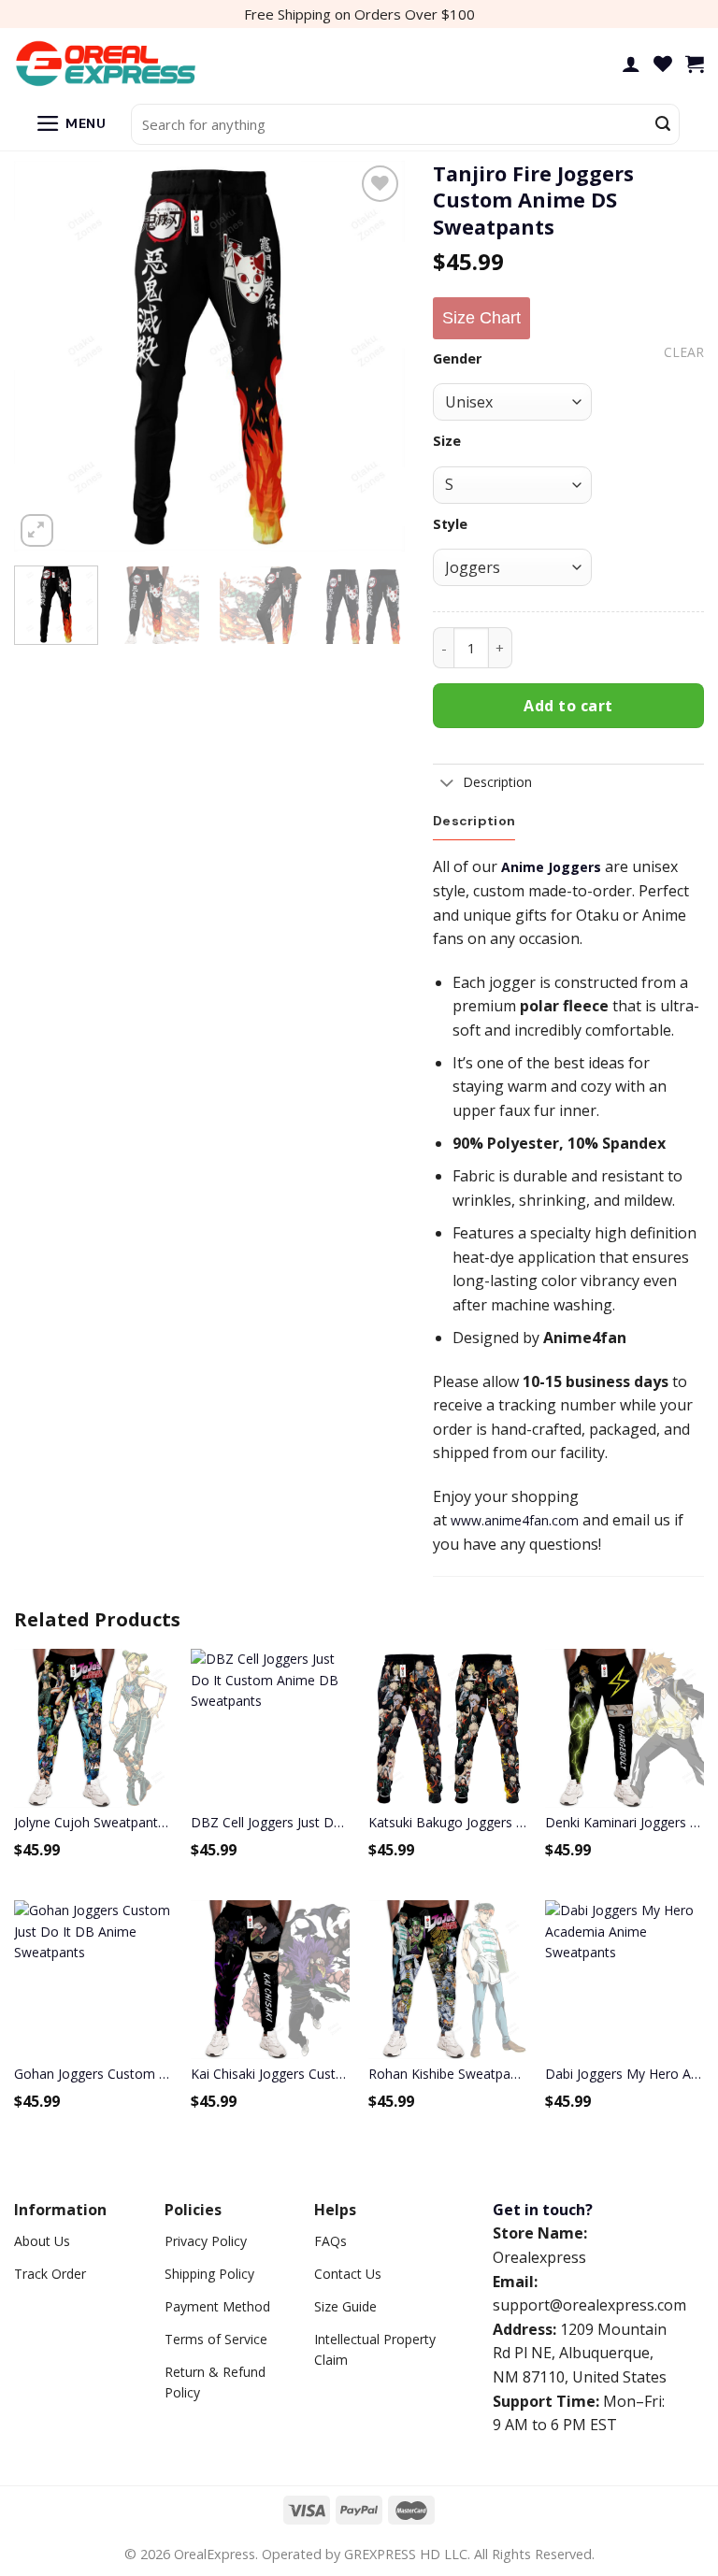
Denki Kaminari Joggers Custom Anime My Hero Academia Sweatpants (625, 1822)
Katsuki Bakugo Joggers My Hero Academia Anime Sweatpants (448, 1822)
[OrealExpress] (108, 64)
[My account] (631, 64)
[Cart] (695, 64)
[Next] (373, 356)
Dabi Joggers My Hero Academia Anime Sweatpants (625, 2074)
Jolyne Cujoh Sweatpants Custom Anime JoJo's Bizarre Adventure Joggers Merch (93, 1822)
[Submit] (663, 124)
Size (447, 441)
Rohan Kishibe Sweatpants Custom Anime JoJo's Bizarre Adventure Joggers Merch (448, 2074)
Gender (457, 358)
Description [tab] (474, 821)
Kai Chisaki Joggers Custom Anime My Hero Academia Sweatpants (270, 2074)
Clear (684, 352)
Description (497, 782)
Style (450, 524)
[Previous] (46, 356)
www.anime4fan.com (515, 1520)
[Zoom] (37, 530)
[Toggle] (447, 784)
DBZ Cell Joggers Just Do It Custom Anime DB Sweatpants (270, 1822)
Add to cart (568, 706)
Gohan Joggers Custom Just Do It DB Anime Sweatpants (93, 2074)
